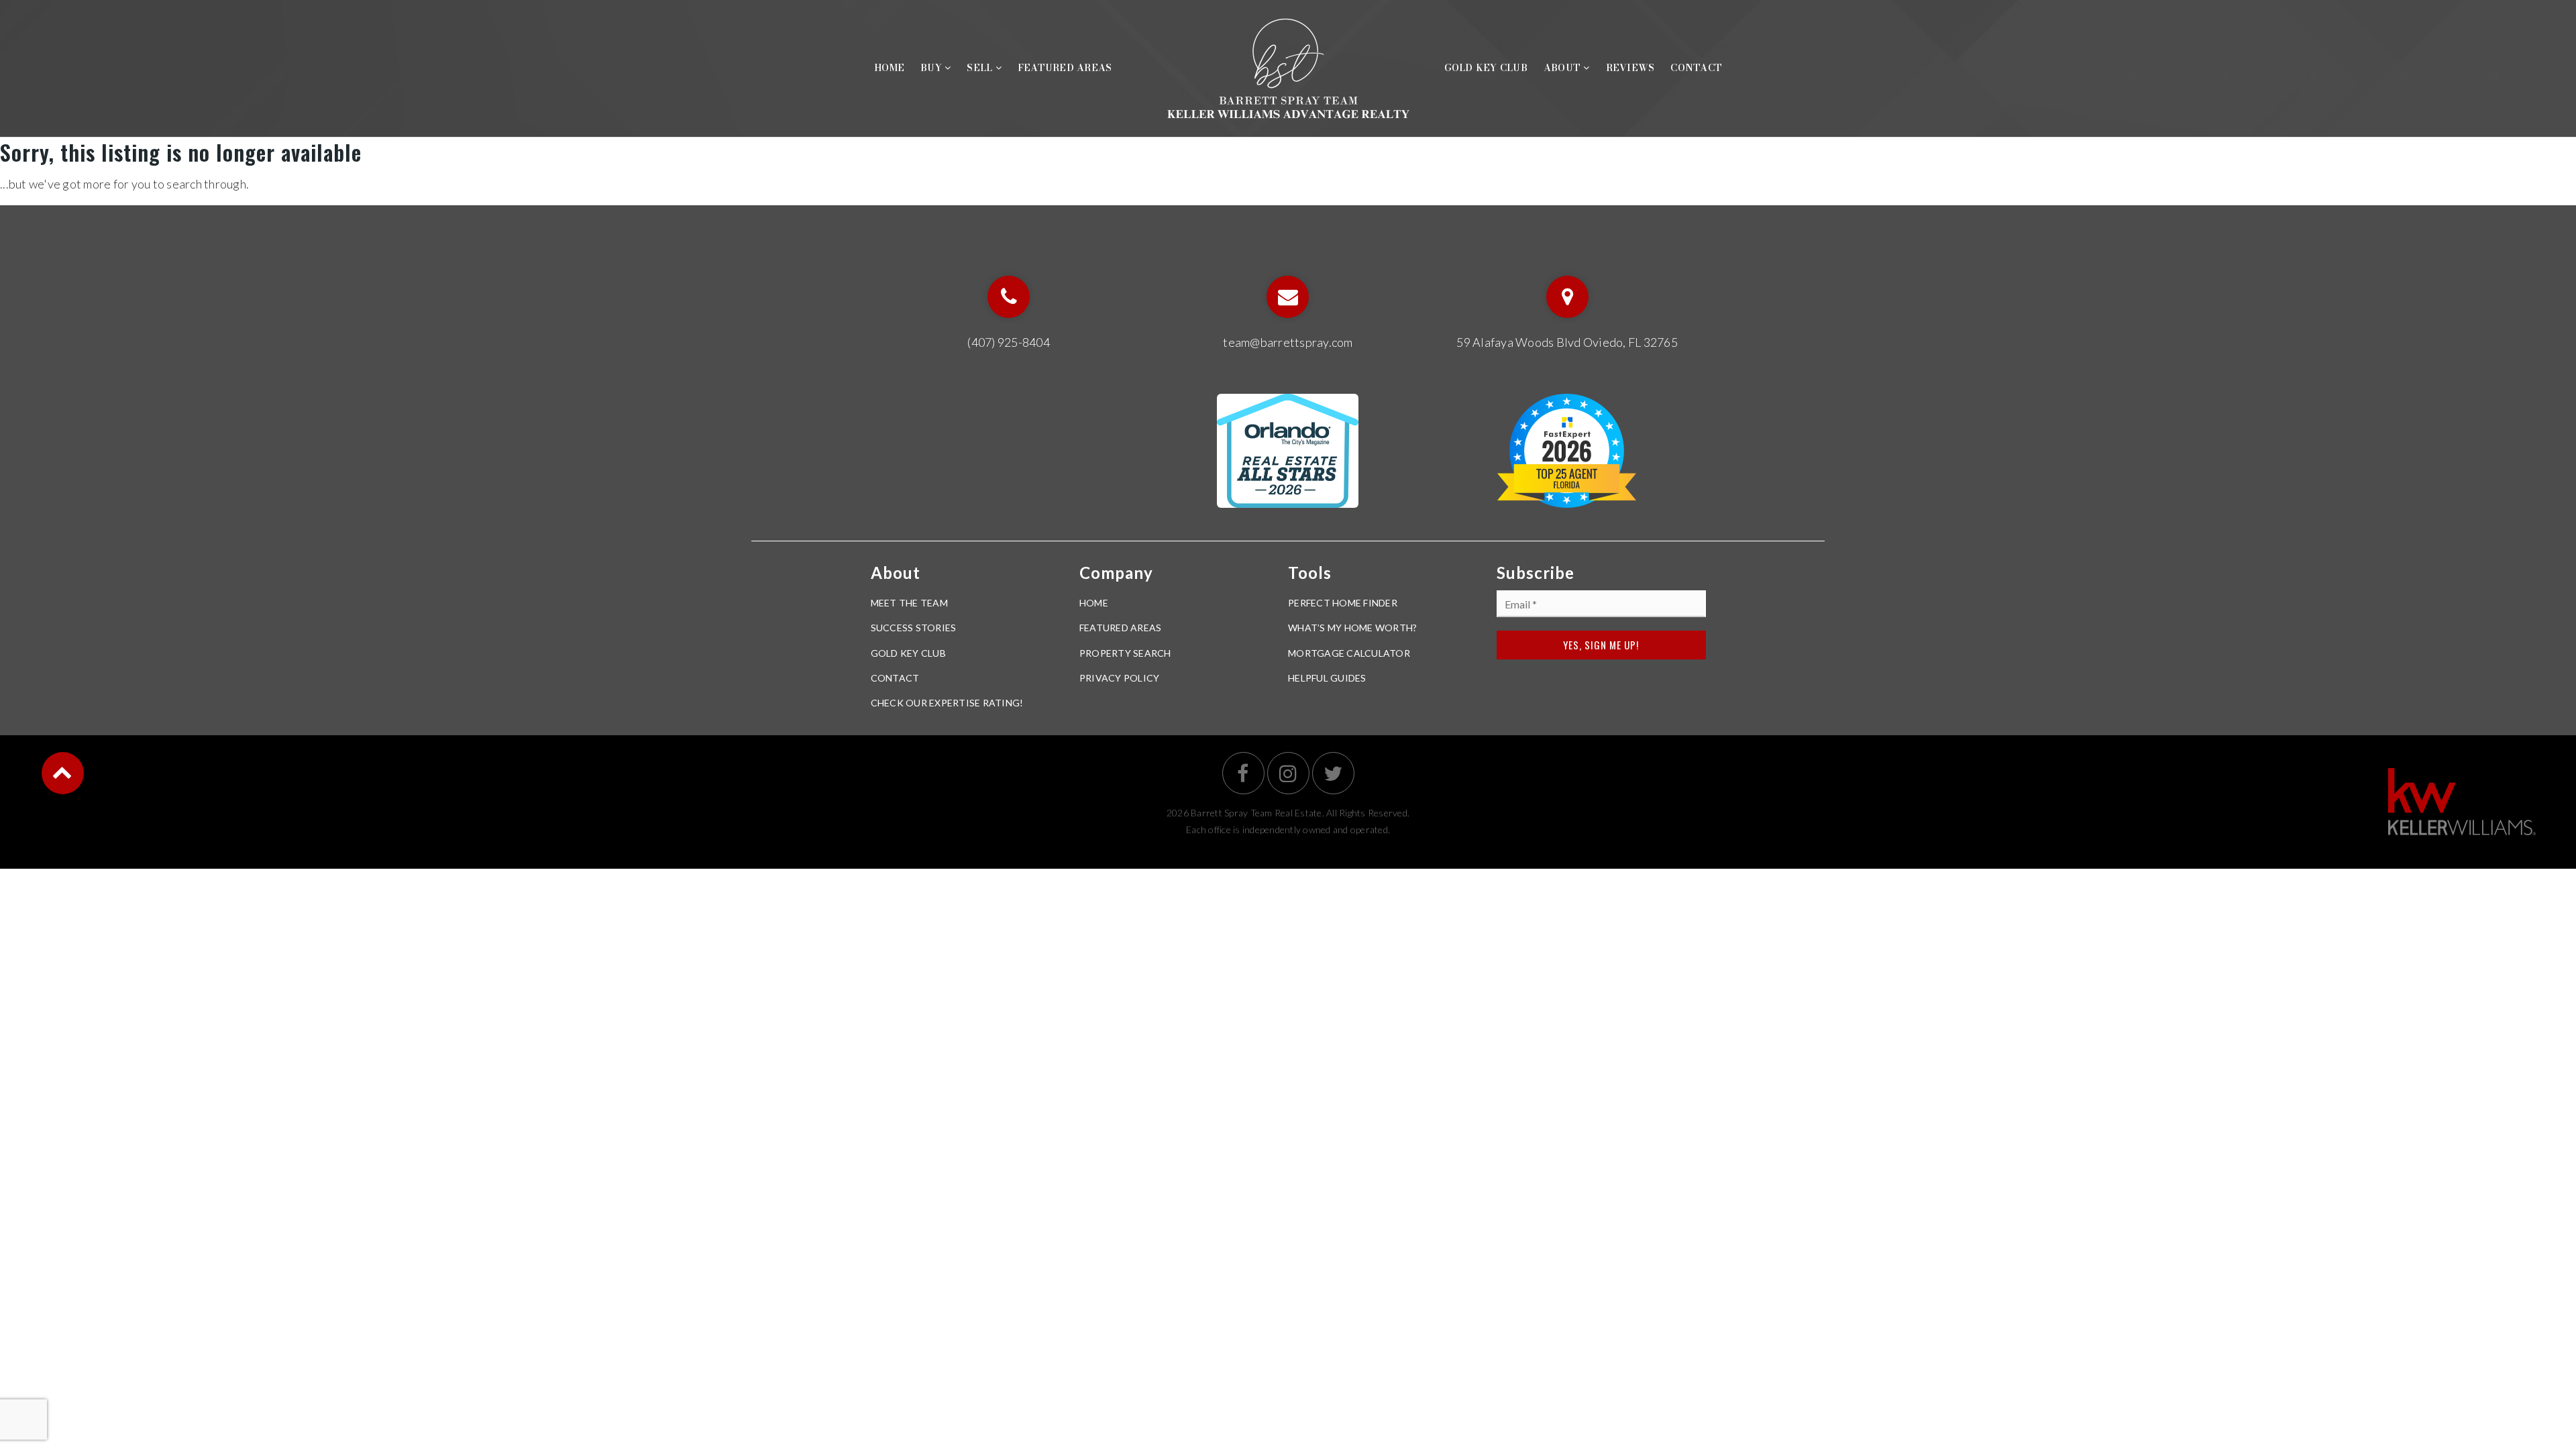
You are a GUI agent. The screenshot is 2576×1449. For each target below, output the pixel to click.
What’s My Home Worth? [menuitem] (1352, 628)
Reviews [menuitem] (1630, 68)
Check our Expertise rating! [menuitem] (947, 703)
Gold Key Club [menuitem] (1486, 68)
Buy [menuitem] (932, 68)
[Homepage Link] (1288, 66)
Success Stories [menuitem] (914, 628)
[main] (1288, 166)
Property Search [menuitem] (1125, 653)
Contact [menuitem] (1696, 68)
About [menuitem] (1564, 68)
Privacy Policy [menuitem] (1120, 678)
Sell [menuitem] (981, 68)
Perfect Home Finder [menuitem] (1343, 603)
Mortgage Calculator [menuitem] (1349, 653)
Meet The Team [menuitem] (909, 603)
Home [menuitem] (889, 68)
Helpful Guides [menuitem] (1327, 678)
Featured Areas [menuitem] (1065, 68)
